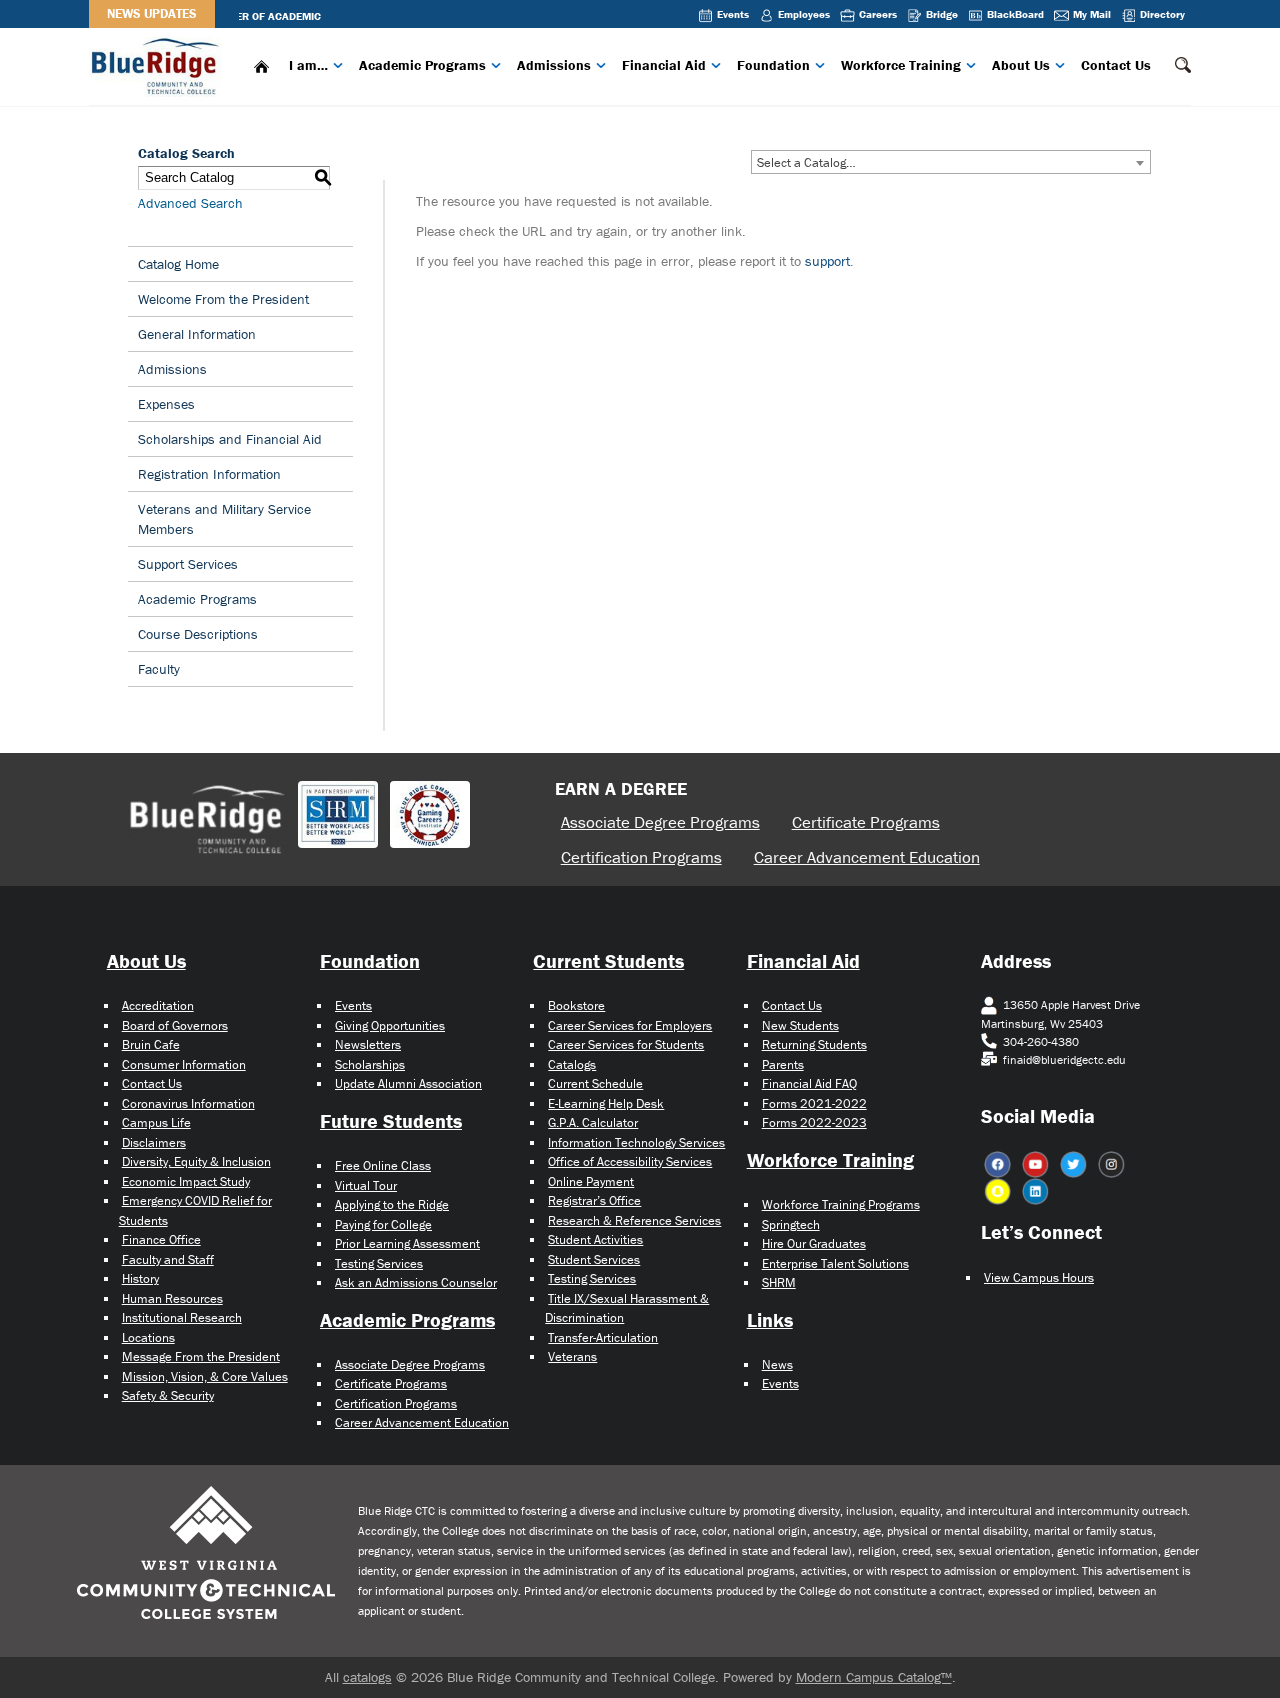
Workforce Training (901, 65)
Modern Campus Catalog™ (874, 1677)
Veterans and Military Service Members (224, 519)
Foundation (773, 65)
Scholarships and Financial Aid (230, 439)
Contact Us (1116, 65)
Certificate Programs (866, 822)
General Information (197, 334)
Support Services (188, 564)
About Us (1021, 65)
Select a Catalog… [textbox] (806, 162)
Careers (878, 14)
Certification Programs (641, 857)
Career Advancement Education (867, 857)
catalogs (367, 1677)
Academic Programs (422, 65)
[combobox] (951, 162)
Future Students (391, 1120)
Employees (804, 14)
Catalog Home (178, 264)
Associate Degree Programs (660, 822)
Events (733, 14)
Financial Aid (664, 65)
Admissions (554, 65)
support (827, 261)
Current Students (608, 960)
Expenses (166, 404)
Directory (1162, 14)
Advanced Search (190, 203)
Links (770, 1319)
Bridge (942, 14)
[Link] (158, 64)
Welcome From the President (223, 299)
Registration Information (209, 474)
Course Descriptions (198, 634)
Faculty (159, 669)
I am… (308, 65)
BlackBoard (1015, 14)
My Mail (1092, 14)
